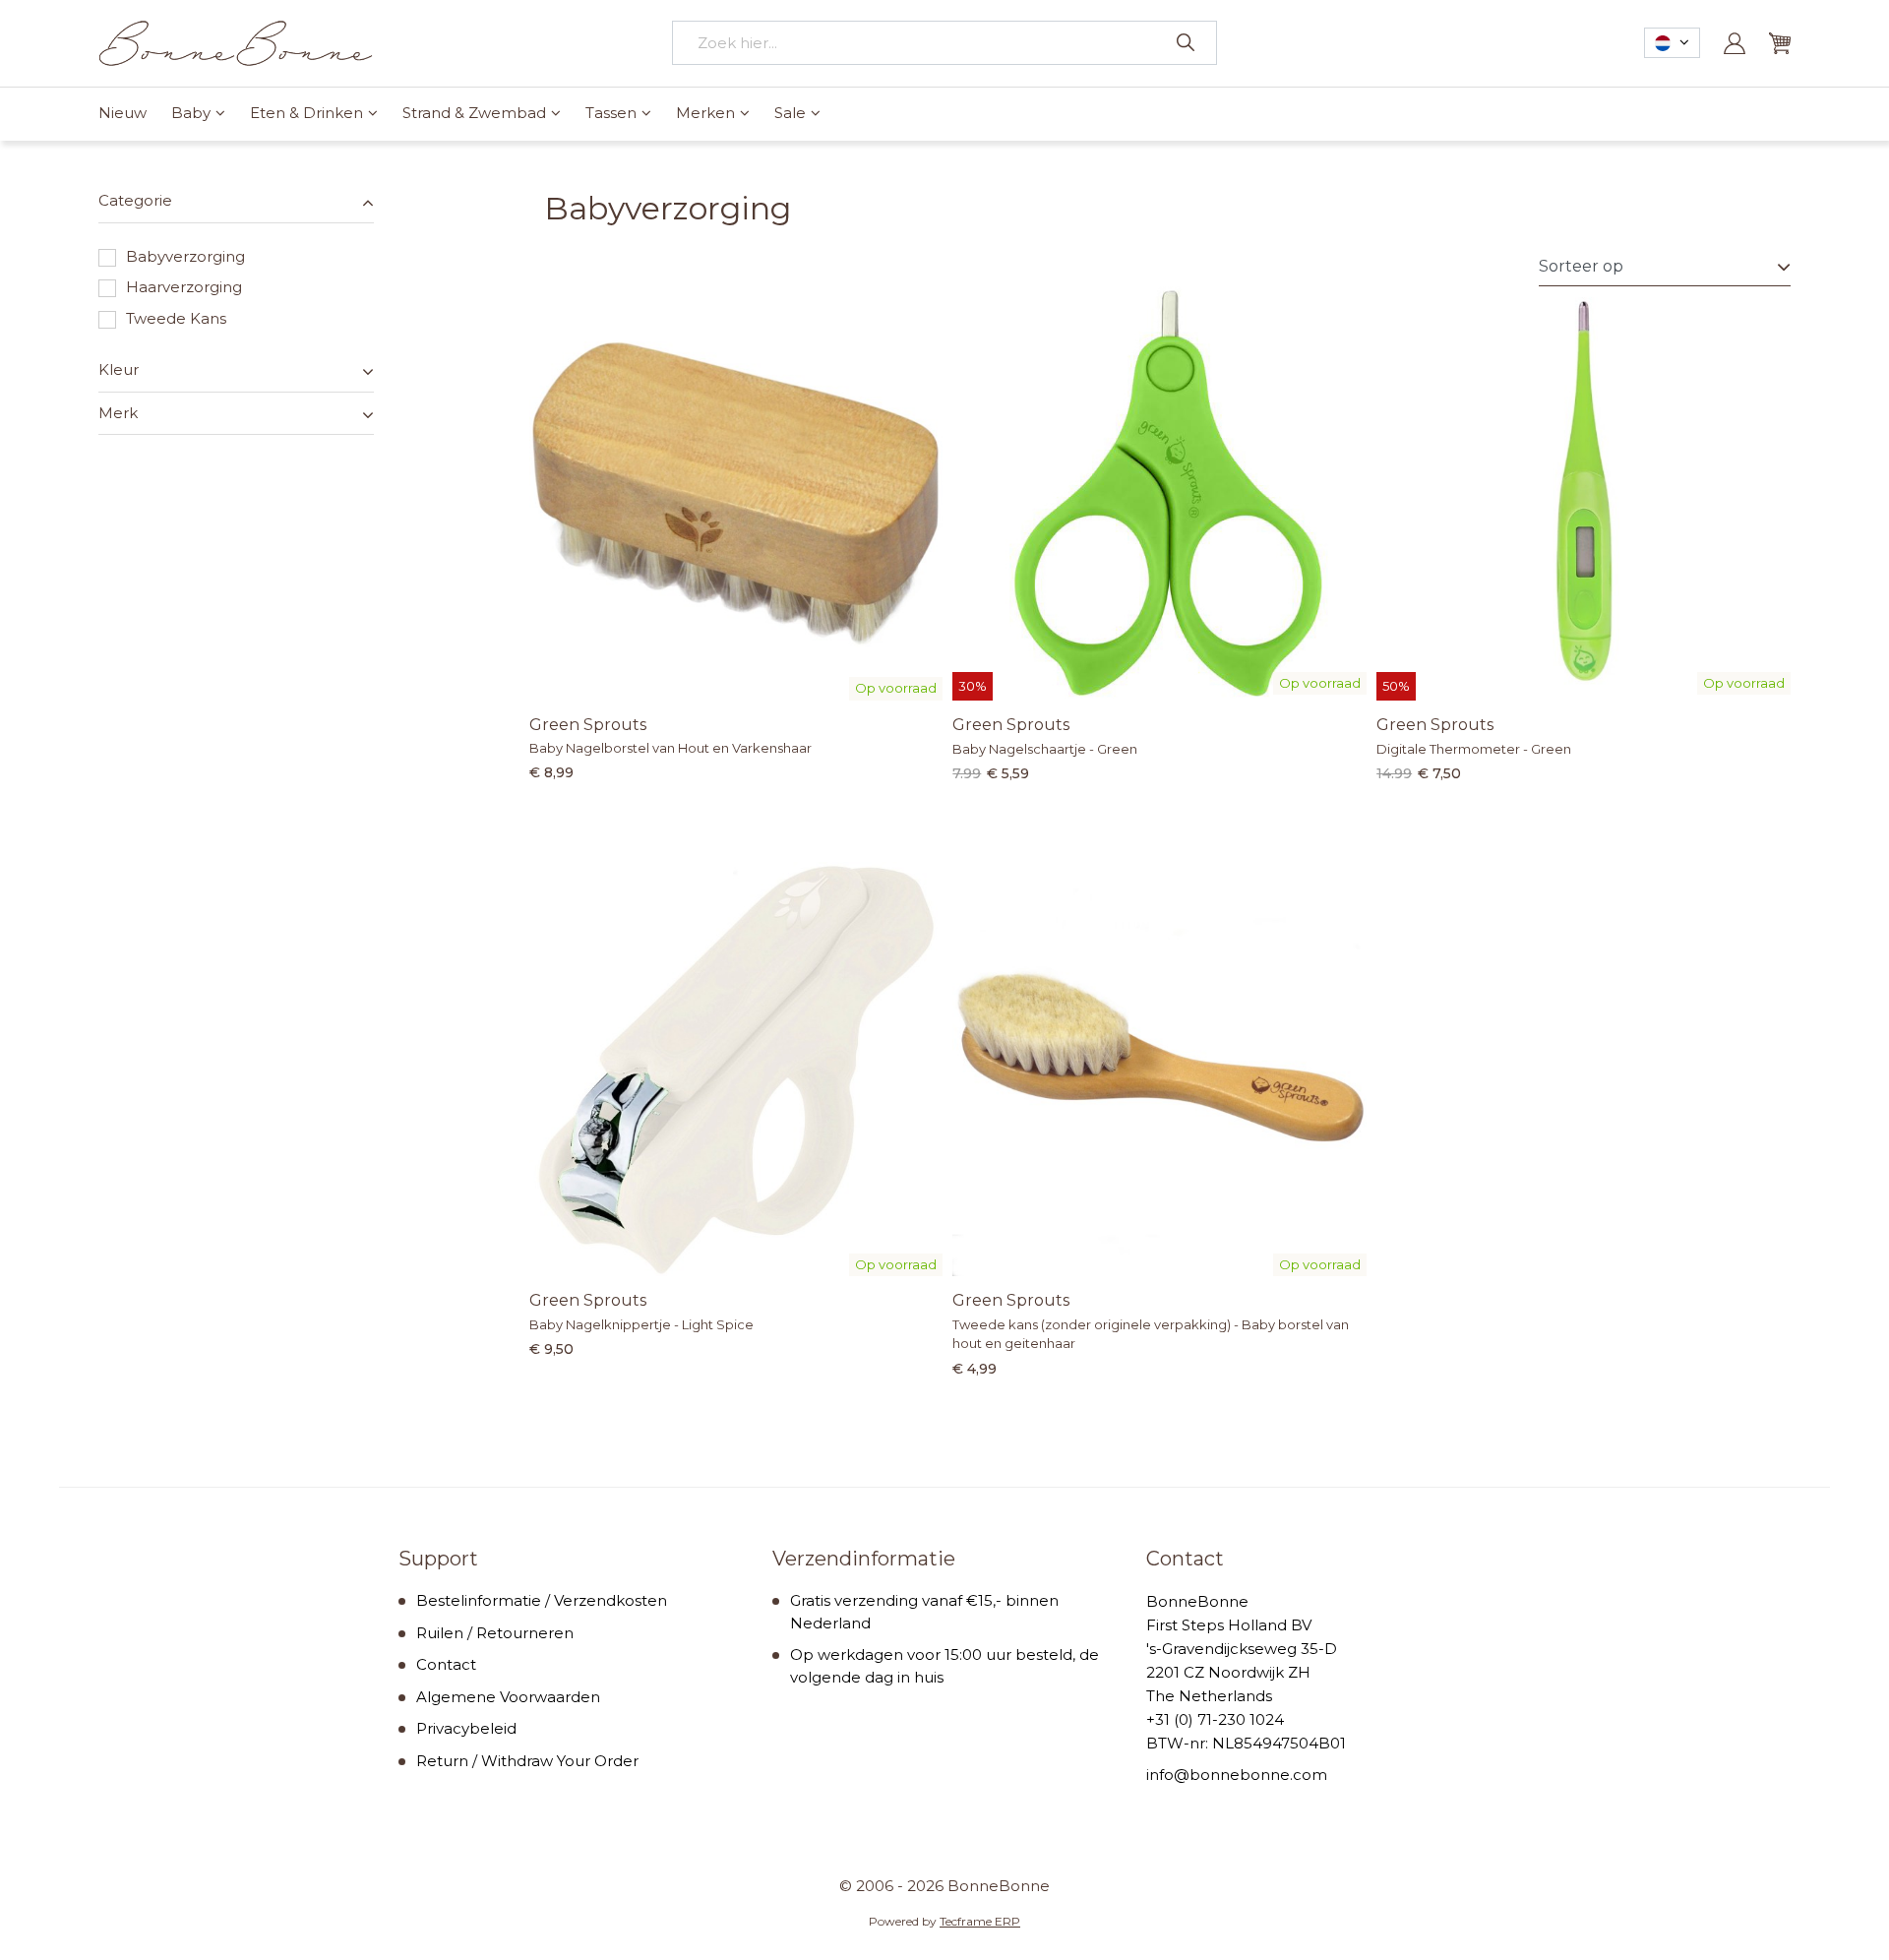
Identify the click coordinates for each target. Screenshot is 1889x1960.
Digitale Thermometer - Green (1474, 749)
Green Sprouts (588, 725)
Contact (446, 1664)
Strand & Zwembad (474, 113)
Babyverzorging (185, 256)
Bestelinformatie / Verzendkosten (542, 1600)
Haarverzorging (184, 287)
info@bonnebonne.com (1237, 1775)
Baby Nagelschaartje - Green (1045, 749)
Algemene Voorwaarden (508, 1697)
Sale (790, 113)
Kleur (119, 369)
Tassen (611, 113)
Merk (118, 413)
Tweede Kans (176, 318)
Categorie (135, 200)
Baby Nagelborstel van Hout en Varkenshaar (670, 748)
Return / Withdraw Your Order (527, 1761)
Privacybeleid (466, 1728)
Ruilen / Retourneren (495, 1633)
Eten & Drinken (306, 113)
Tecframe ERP (980, 1921)
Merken (705, 113)
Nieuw (122, 113)
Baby (191, 113)
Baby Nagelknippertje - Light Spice (641, 1324)
